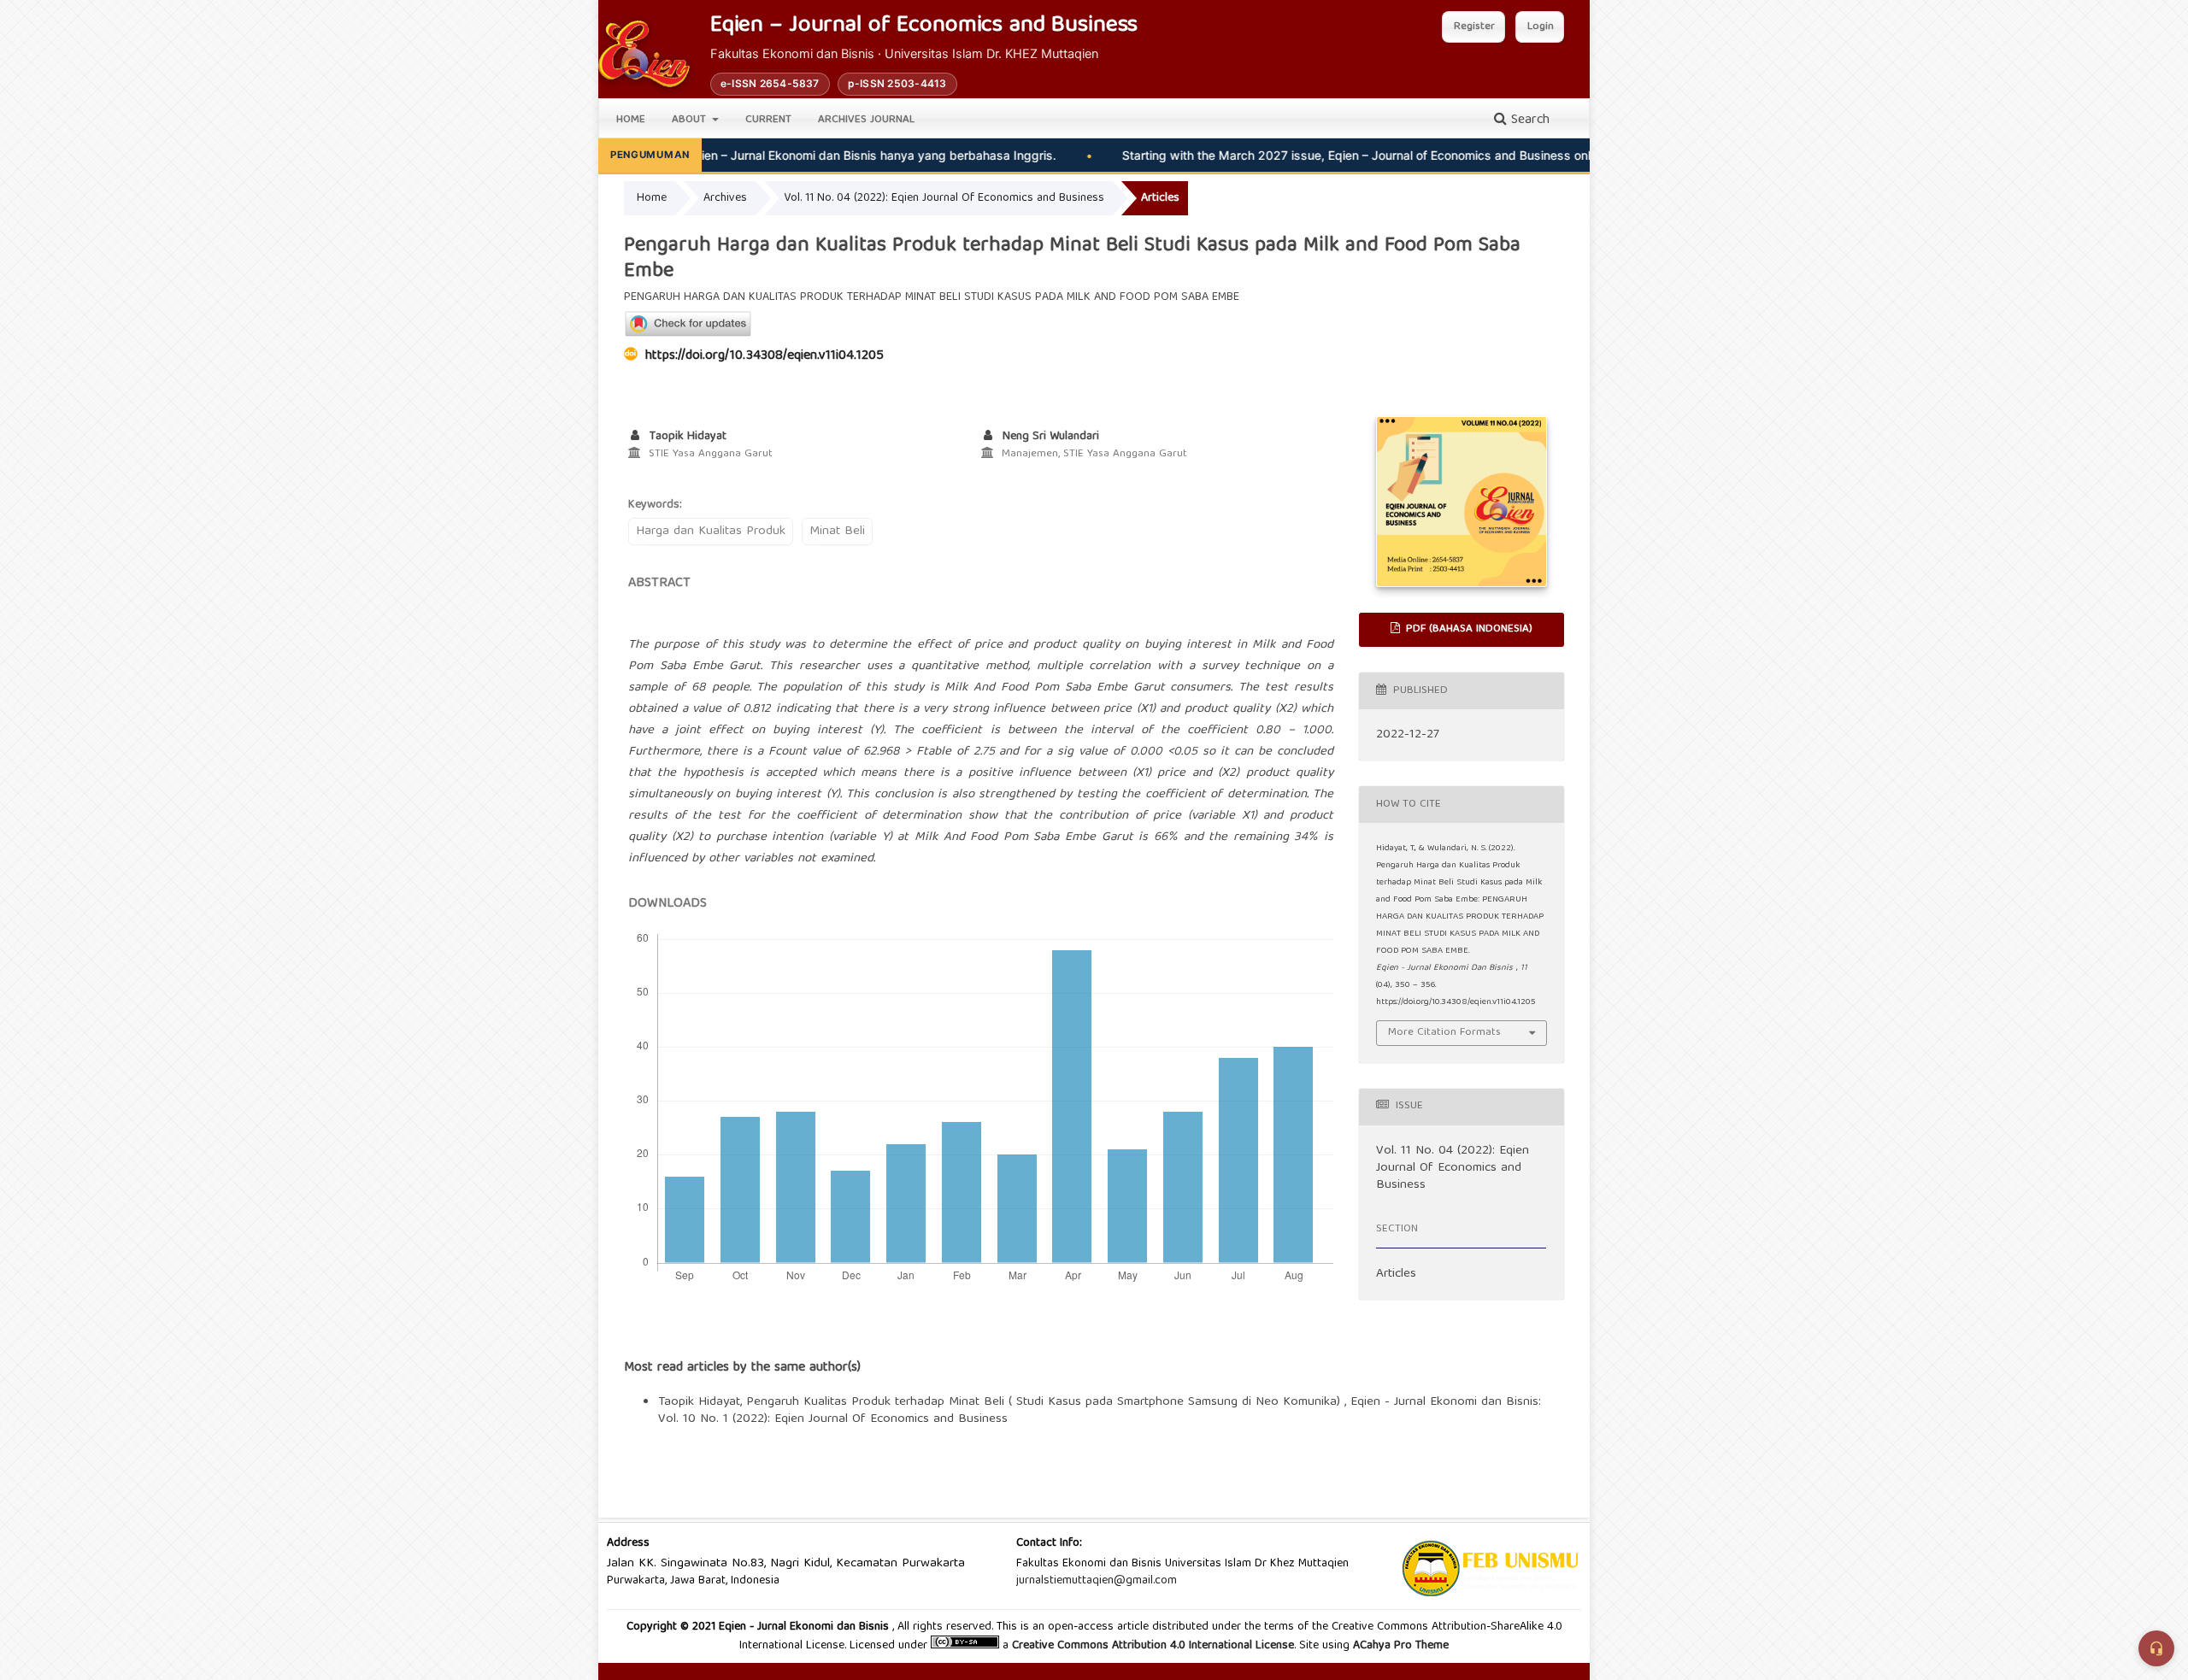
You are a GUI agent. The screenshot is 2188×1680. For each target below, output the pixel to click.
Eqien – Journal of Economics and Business (924, 27)
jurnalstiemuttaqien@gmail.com (1097, 1581)
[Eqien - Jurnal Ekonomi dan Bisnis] (644, 54)
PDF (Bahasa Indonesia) (1467, 629)
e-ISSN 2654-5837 (770, 83)
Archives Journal (866, 120)
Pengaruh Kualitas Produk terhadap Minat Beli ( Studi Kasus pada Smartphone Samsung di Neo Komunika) (1045, 1402)
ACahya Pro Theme (1399, 1646)
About (691, 120)
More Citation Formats (1444, 1033)
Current (768, 120)
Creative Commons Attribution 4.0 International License (1153, 1646)
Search (1528, 120)
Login (1541, 27)
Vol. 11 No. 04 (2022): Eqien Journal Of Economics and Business (944, 198)
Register (1474, 27)
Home (631, 120)
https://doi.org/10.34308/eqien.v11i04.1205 (765, 356)
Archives (725, 198)
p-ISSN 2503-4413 (897, 83)
